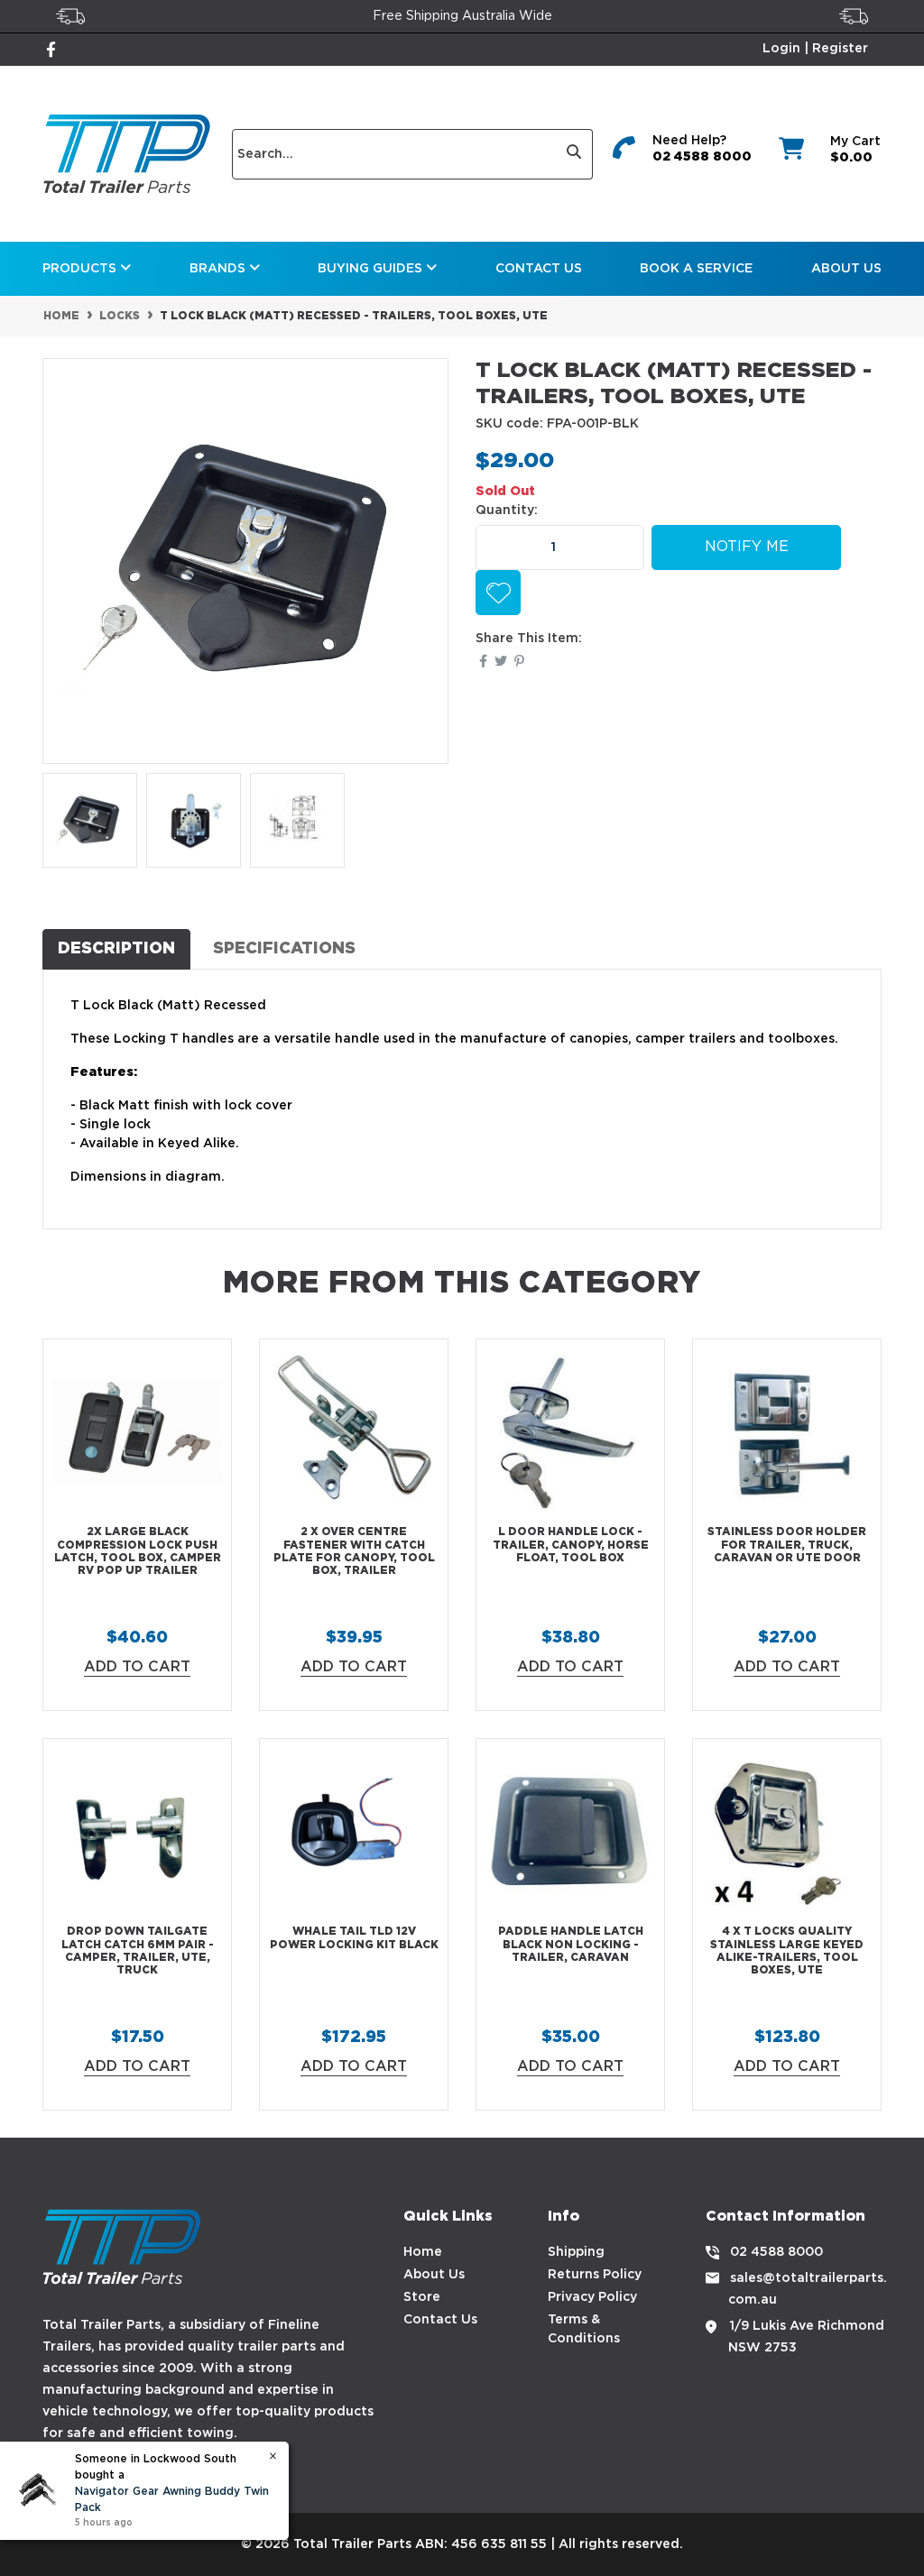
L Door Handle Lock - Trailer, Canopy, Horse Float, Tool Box (571, 1545)
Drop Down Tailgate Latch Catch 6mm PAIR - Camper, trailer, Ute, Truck (138, 1951)
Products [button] (81, 269)
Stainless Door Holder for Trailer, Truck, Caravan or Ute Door (787, 1545)
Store (422, 2297)
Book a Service (696, 269)
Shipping (576, 2252)
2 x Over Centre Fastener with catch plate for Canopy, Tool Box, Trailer (354, 1551)
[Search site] (574, 154)
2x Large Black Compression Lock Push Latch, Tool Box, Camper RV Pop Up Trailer (138, 1551)
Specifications (284, 949)
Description (116, 949)
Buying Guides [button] (372, 269)
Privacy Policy (592, 2297)
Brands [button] (219, 269)
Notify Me (747, 547)
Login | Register (815, 49)
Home (423, 2252)
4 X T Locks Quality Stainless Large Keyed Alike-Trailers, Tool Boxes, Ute (787, 1951)
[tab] (116, 949)
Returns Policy (595, 2275)
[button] (498, 593)
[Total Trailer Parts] (127, 154)
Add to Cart (137, 1667)
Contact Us (539, 269)
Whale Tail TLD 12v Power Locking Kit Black (354, 1938)
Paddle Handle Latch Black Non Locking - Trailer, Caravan (571, 1945)
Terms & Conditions (584, 2329)
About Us (846, 269)
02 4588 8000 (702, 157)
